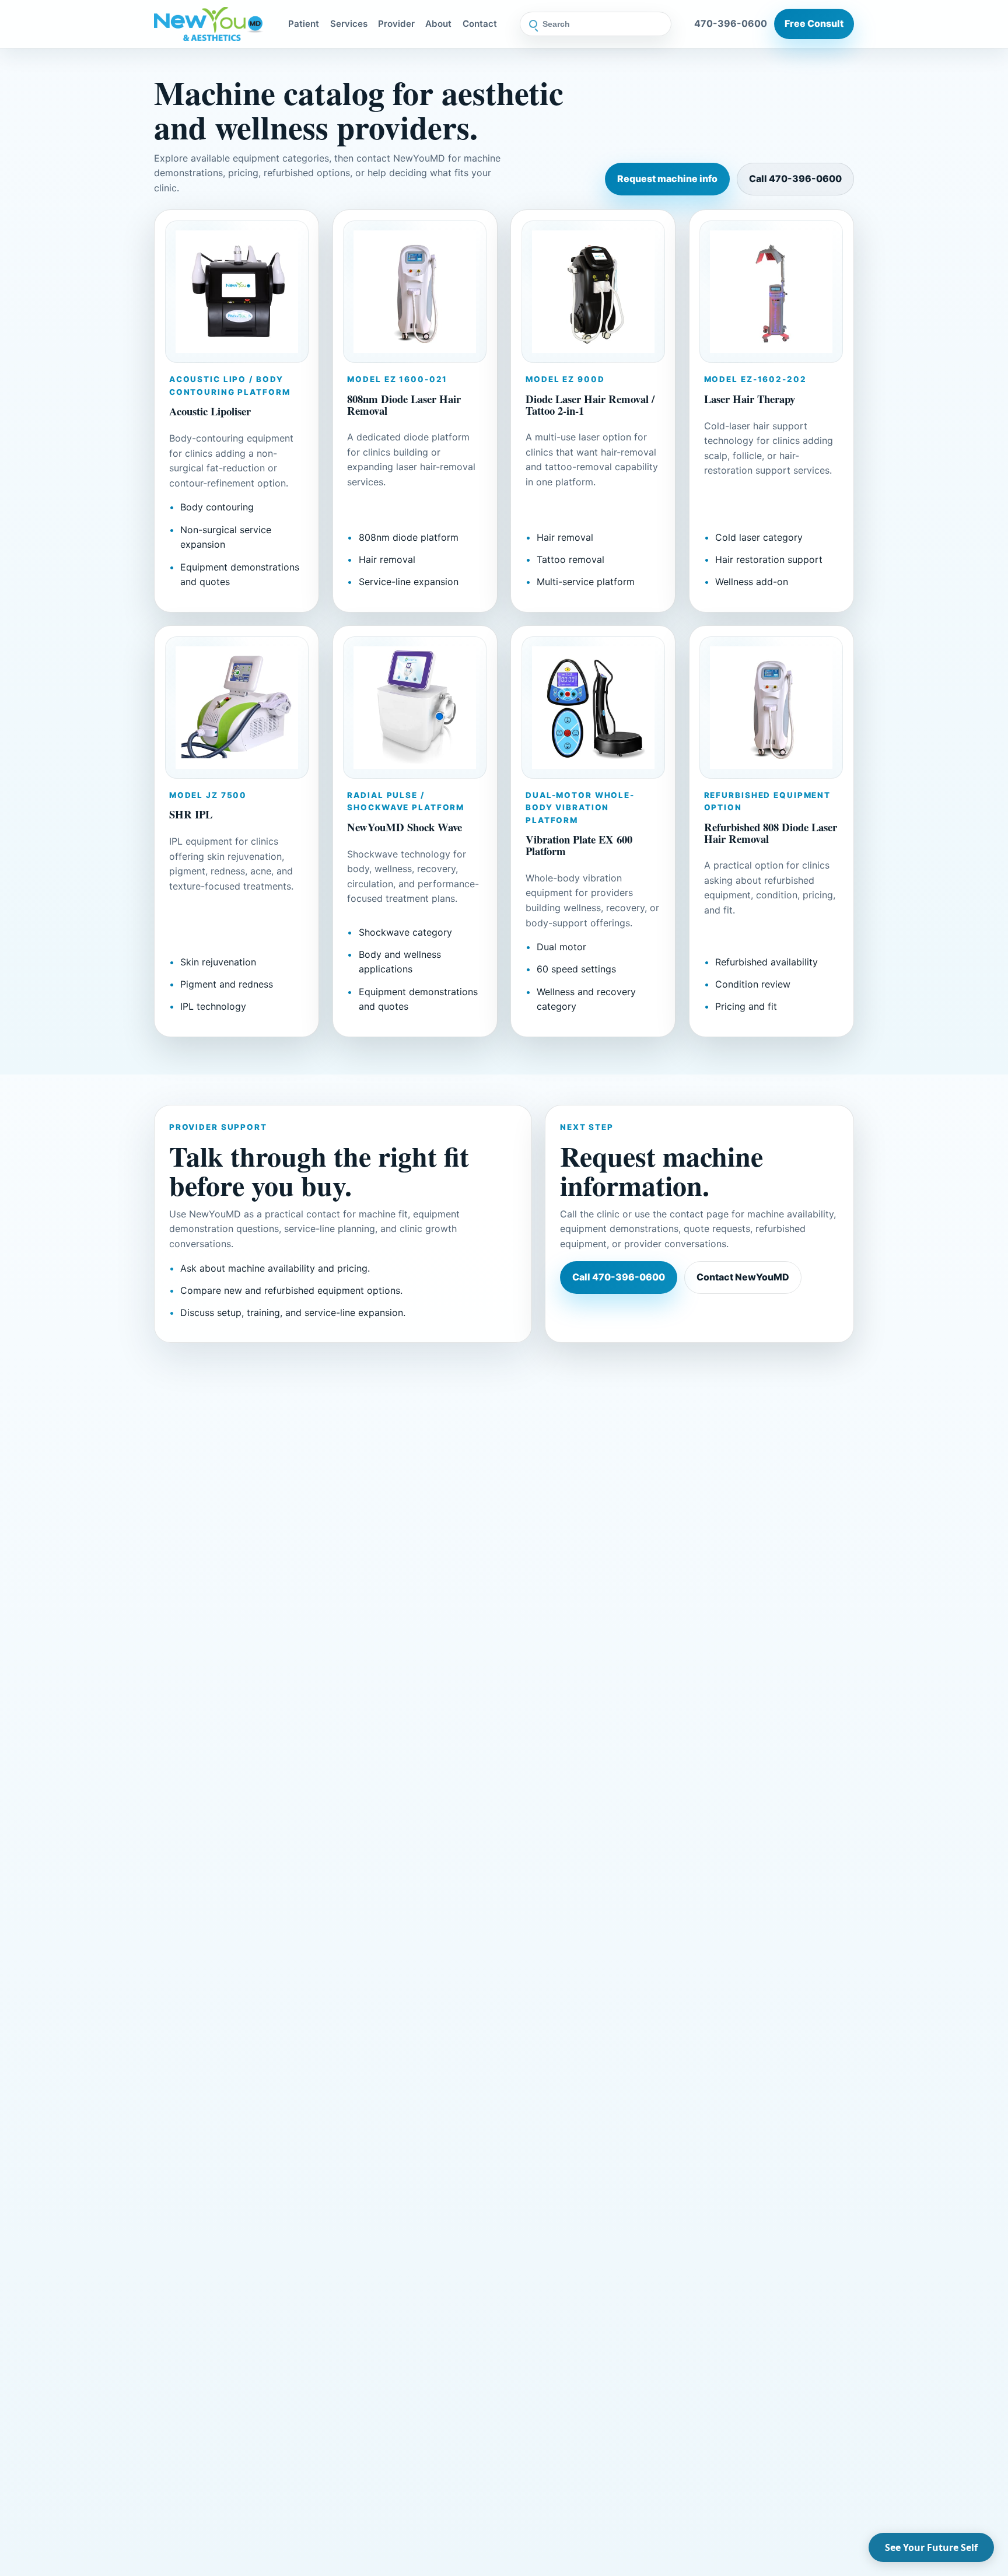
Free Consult (814, 23)
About (438, 24)
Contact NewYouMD (743, 1277)
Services (349, 24)
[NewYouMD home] (210, 24)
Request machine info (667, 178)
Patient (304, 24)
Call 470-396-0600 (795, 178)
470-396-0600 (731, 23)
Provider (396, 24)
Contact (480, 24)
